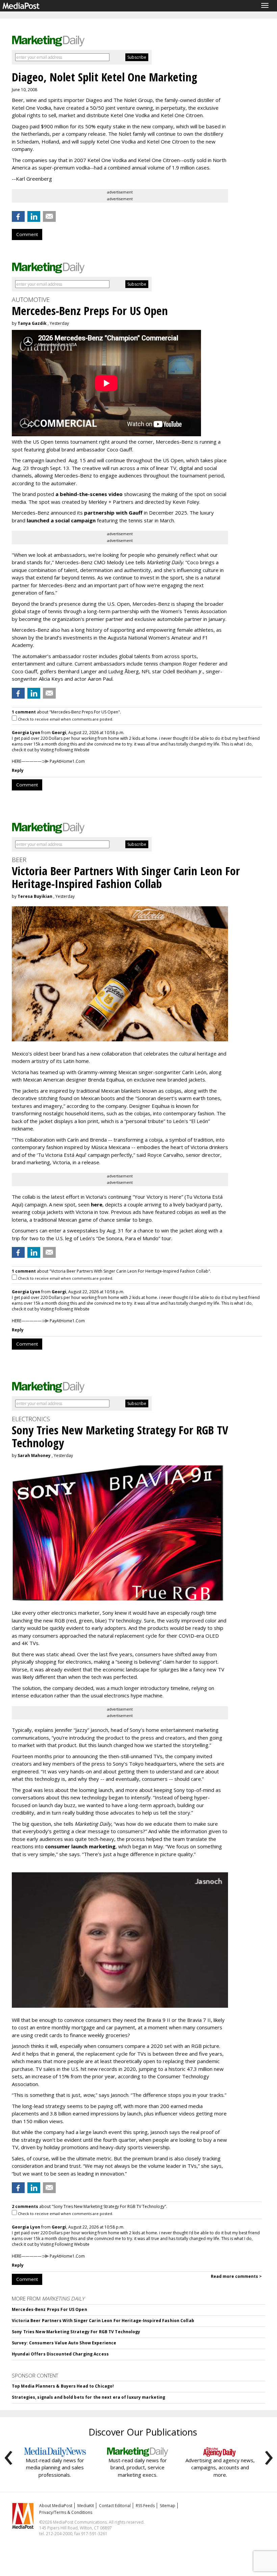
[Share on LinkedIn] (34, 216)
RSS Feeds (145, 2506)
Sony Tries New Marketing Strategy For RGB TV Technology (76, 2332)
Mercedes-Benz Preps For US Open (49, 2309)
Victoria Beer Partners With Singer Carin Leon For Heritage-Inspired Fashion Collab (103, 2321)
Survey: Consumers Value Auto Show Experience (64, 2343)
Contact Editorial (115, 2506)
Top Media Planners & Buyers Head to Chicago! (63, 2386)
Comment (27, 234)
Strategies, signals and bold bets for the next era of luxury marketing (89, 2397)
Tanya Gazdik (32, 323)
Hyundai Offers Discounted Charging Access (60, 2354)
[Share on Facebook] (18, 216)
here (97, 1204)
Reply (18, 770)
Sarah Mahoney (34, 1455)
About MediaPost (56, 2506)
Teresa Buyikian (35, 896)
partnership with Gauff (113, 513)
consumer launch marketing (80, 1846)
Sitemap (168, 2506)
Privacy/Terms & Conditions (66, 2512)
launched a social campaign (60, 520)
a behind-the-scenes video (89, 494)
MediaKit (86, 2506)
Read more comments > (236, 2276)
